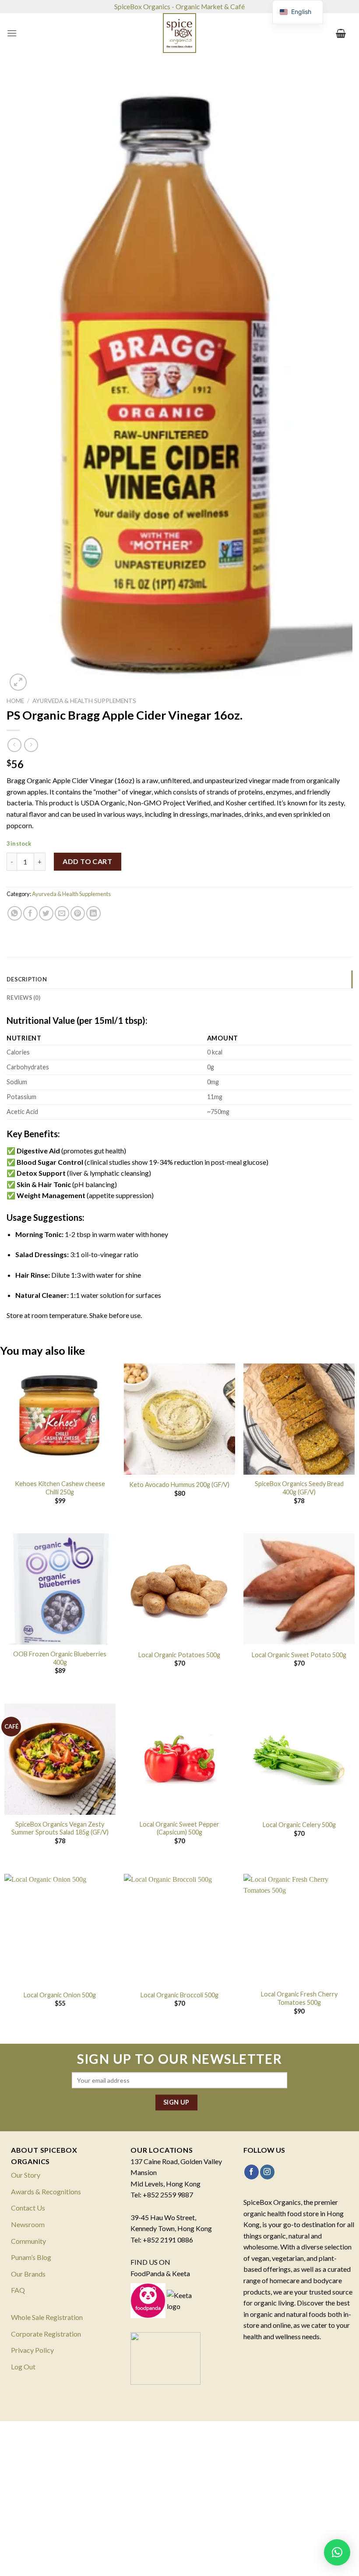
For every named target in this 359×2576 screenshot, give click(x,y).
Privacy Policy (32, 2350)
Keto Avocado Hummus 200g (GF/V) (179, 1485)
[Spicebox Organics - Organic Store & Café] (179, 33)
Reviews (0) (23, 998)
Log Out (23, 2367)
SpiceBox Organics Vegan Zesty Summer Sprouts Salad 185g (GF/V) (60, 1828)
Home (15, 701)
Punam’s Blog (31, 2257)
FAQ (18, 2290)
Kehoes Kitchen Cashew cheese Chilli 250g (60, 1488)
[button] (337, 2552)
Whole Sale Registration (47, 2317)
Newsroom (28, 2224)
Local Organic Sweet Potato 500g (299, 1655)
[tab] (179, 979)
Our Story (26, 2175)
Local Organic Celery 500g (299, 1825)
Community (28, 2241)
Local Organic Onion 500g (60, 1995)
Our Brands (28, 2274)
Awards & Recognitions (46, 2191)
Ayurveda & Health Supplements (84, 701)
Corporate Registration (46, 2334)
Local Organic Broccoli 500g (179, 1995)
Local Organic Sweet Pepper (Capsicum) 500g (179, 1828)
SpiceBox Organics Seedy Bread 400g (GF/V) (299, 1488)
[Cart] (341, 33)
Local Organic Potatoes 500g (179, 1655)
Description (27, 979)
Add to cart (87, 861)
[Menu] (12, 33)
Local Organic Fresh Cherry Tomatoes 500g (299, 1998)
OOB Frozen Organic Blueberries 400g (60, 1658)
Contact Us (28, 2208)
